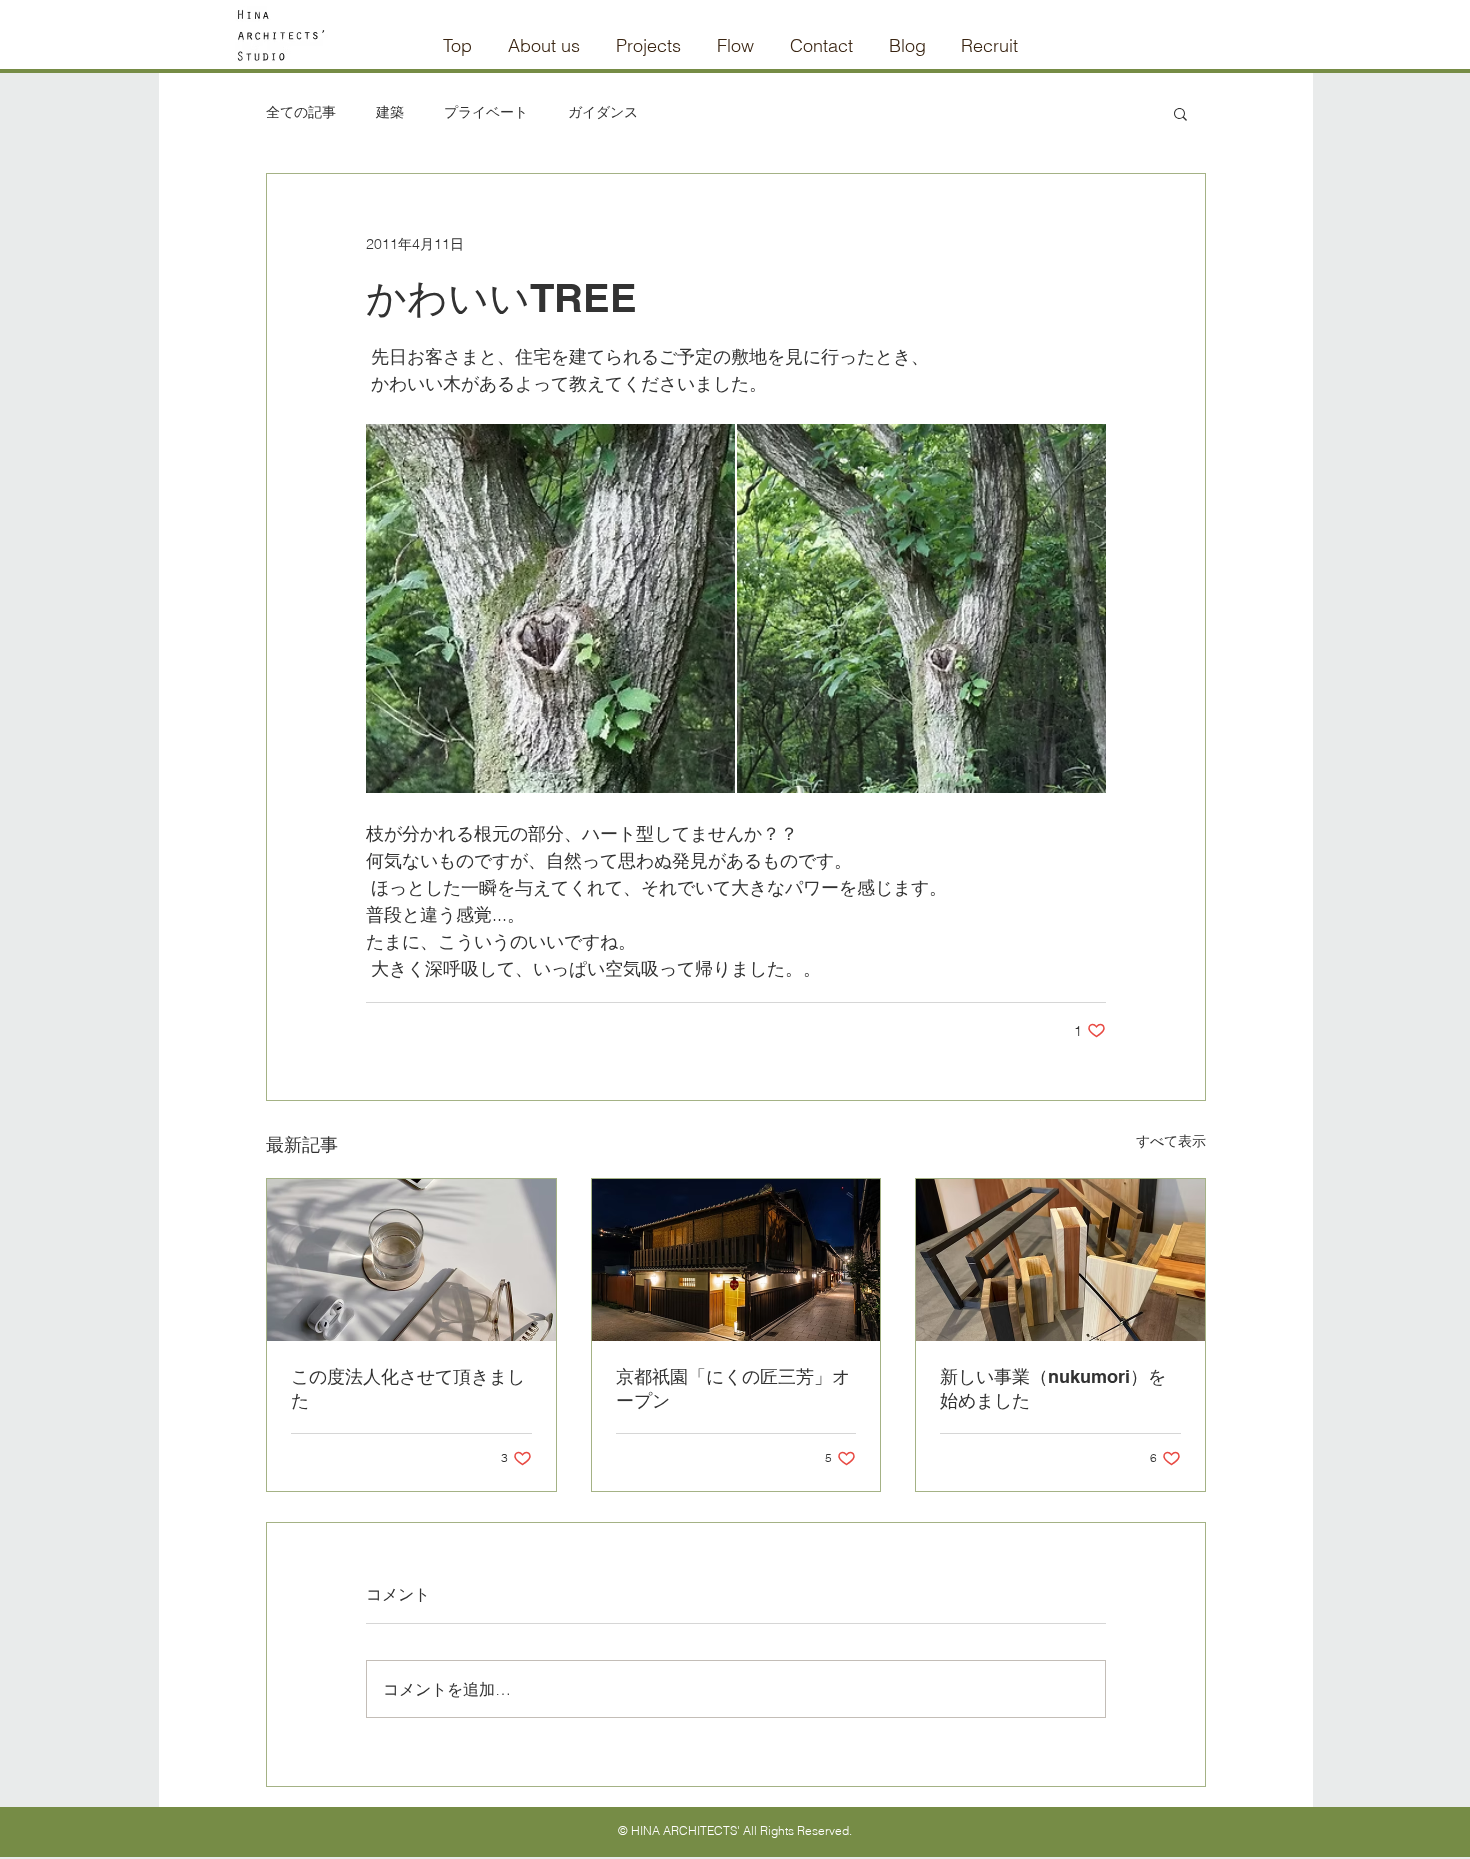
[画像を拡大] (550, 608)
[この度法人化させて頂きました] (411, 1260)
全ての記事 (301, 112)
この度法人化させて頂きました (408, 1388)
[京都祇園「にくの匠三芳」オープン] (736, 1260)
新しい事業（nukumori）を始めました (1053, 1388)
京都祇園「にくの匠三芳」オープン (733, 1388)
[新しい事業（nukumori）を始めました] (1060, 1260)
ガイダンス (603, 112)
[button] (1180, 113)
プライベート (486, 112)
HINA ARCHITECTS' (685, 1830)
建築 (390, 112)
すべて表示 (1171, 1141)
